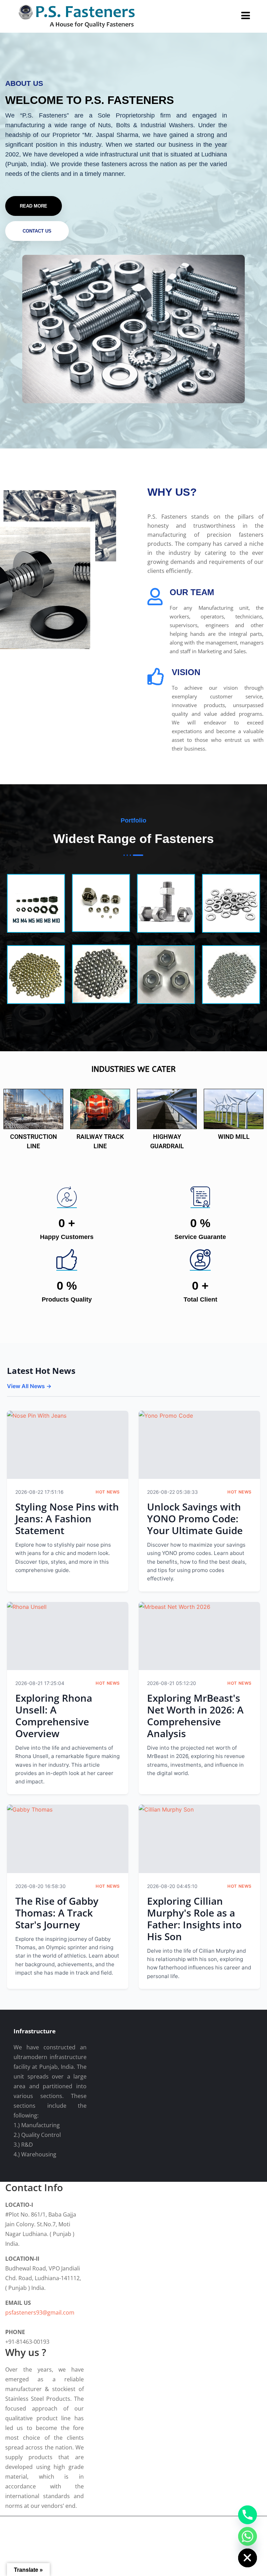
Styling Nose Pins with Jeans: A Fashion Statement (67, 1518)
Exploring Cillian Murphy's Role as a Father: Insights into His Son (194, 1919)
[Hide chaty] (248, 2558)
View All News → (29, 1386)
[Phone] (248, 2515)
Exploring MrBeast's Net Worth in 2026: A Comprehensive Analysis (195, 1716)
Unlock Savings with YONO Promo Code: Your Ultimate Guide (195, 1518)
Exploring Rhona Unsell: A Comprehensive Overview (54, 1716)
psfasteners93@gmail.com (40, 2312)
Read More (34, 206)
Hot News (108, 1492)
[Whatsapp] (248, 2536)
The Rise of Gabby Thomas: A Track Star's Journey (57, 1913)
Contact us (37, 231)
